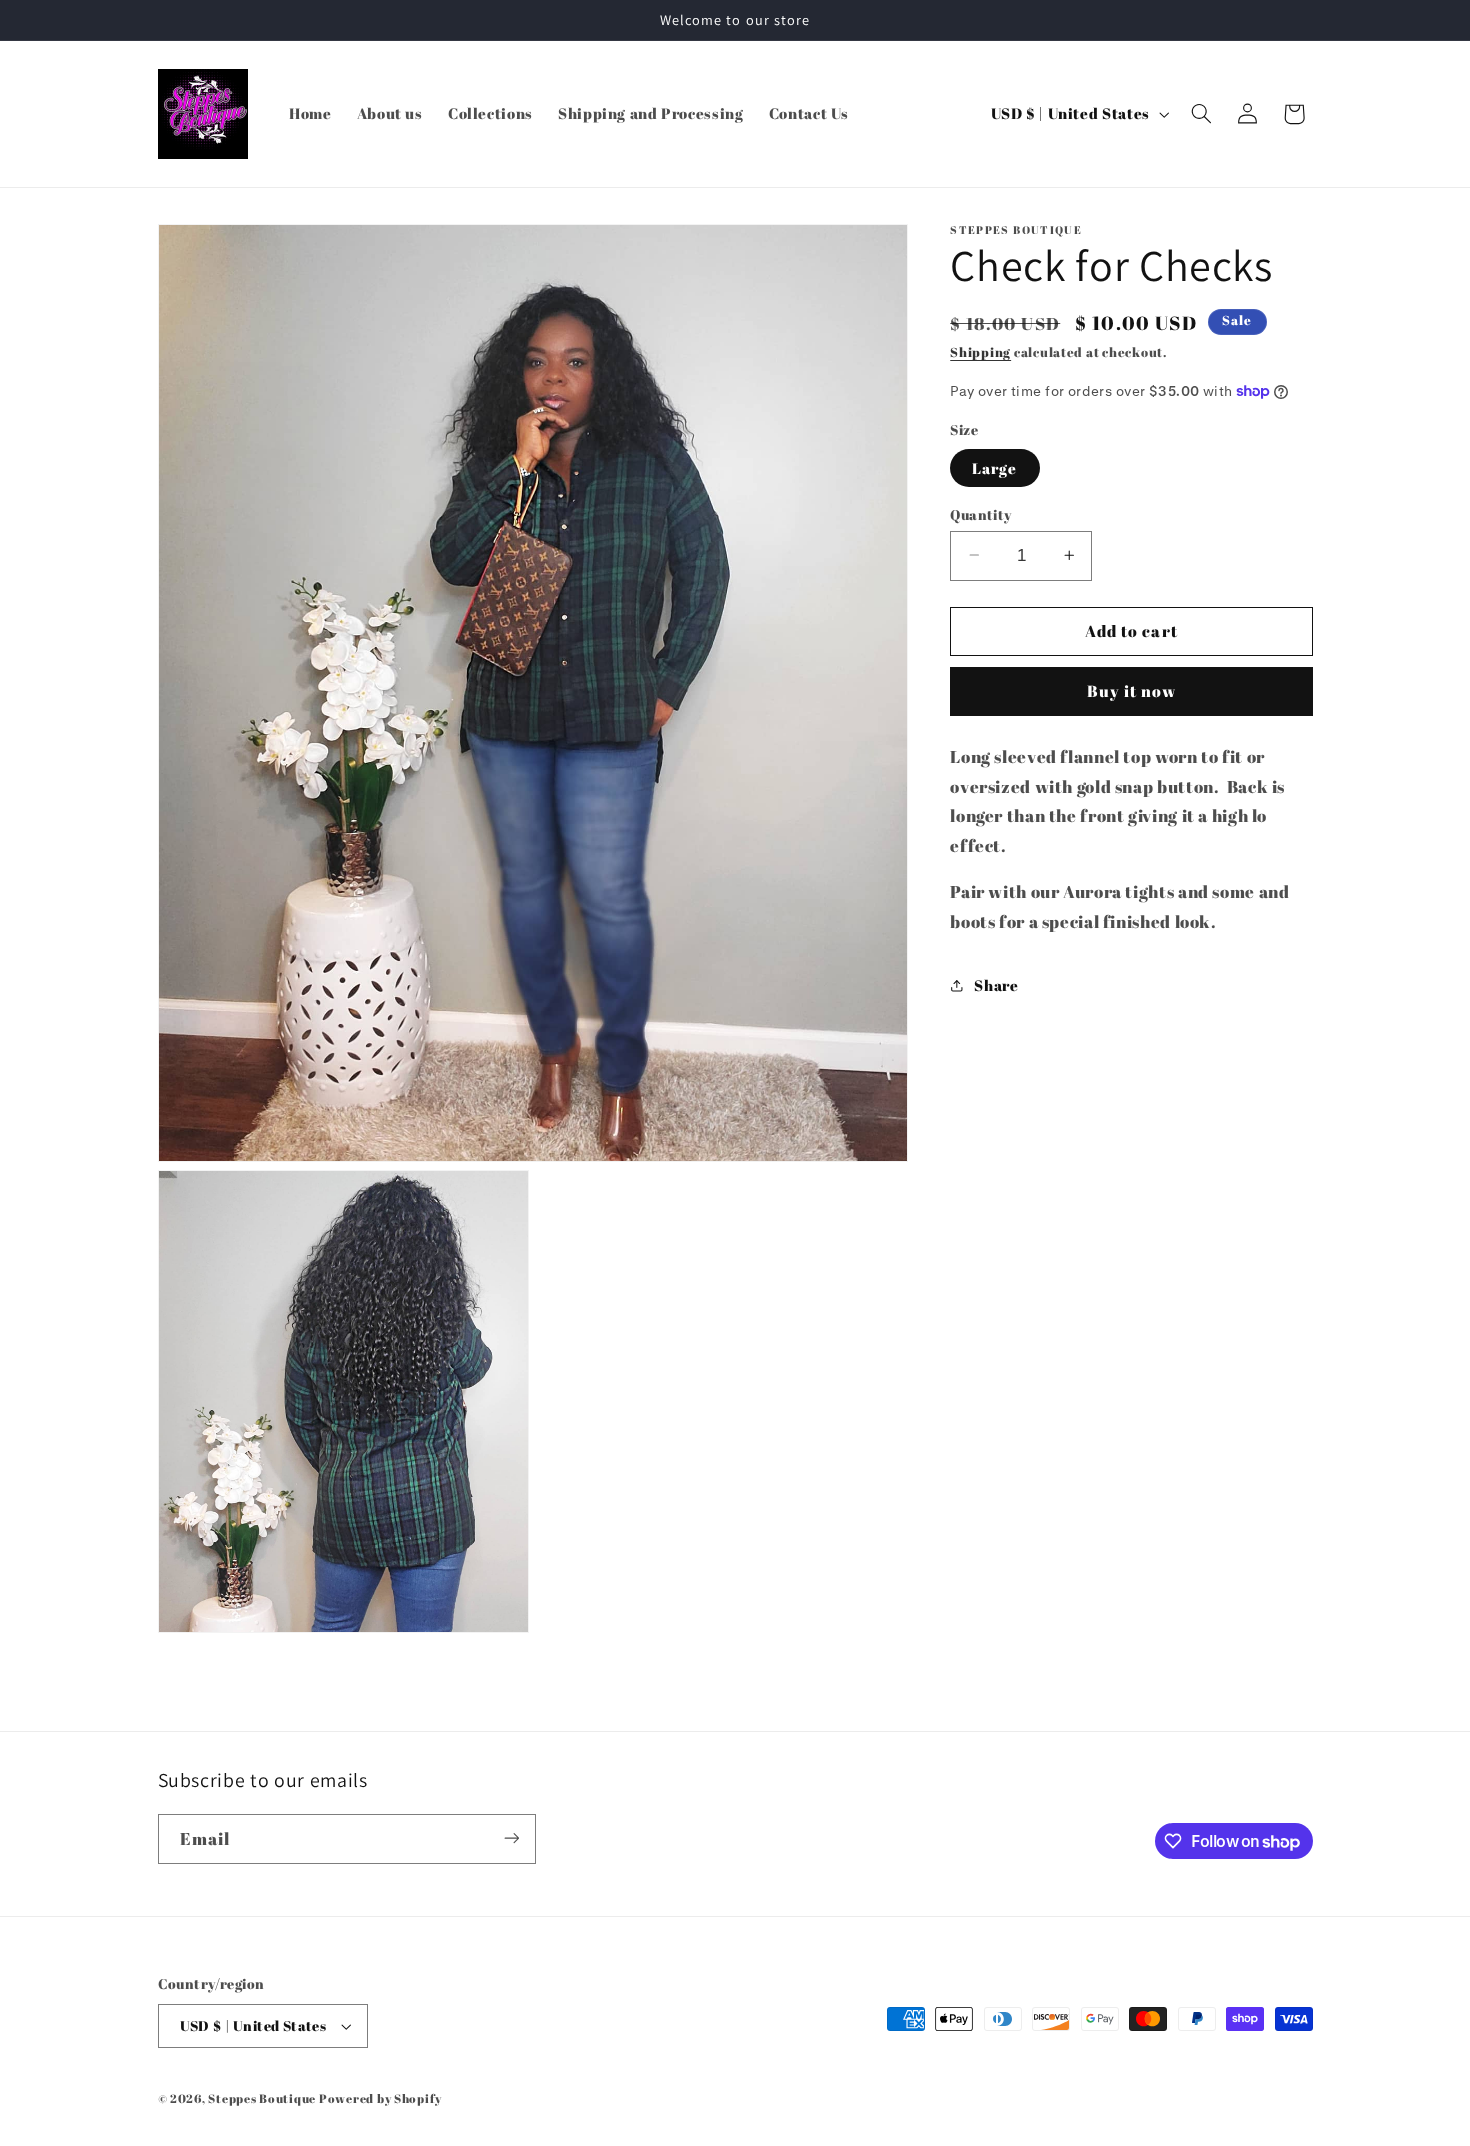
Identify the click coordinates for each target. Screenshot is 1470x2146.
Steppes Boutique (262, 2098)
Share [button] (996, 984)
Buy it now (1132, 691)
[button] (1201, 114)
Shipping (980, 352)
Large (994, 467)
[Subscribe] (511, 1838)
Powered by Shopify (380, 2098)
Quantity (980, 514)
